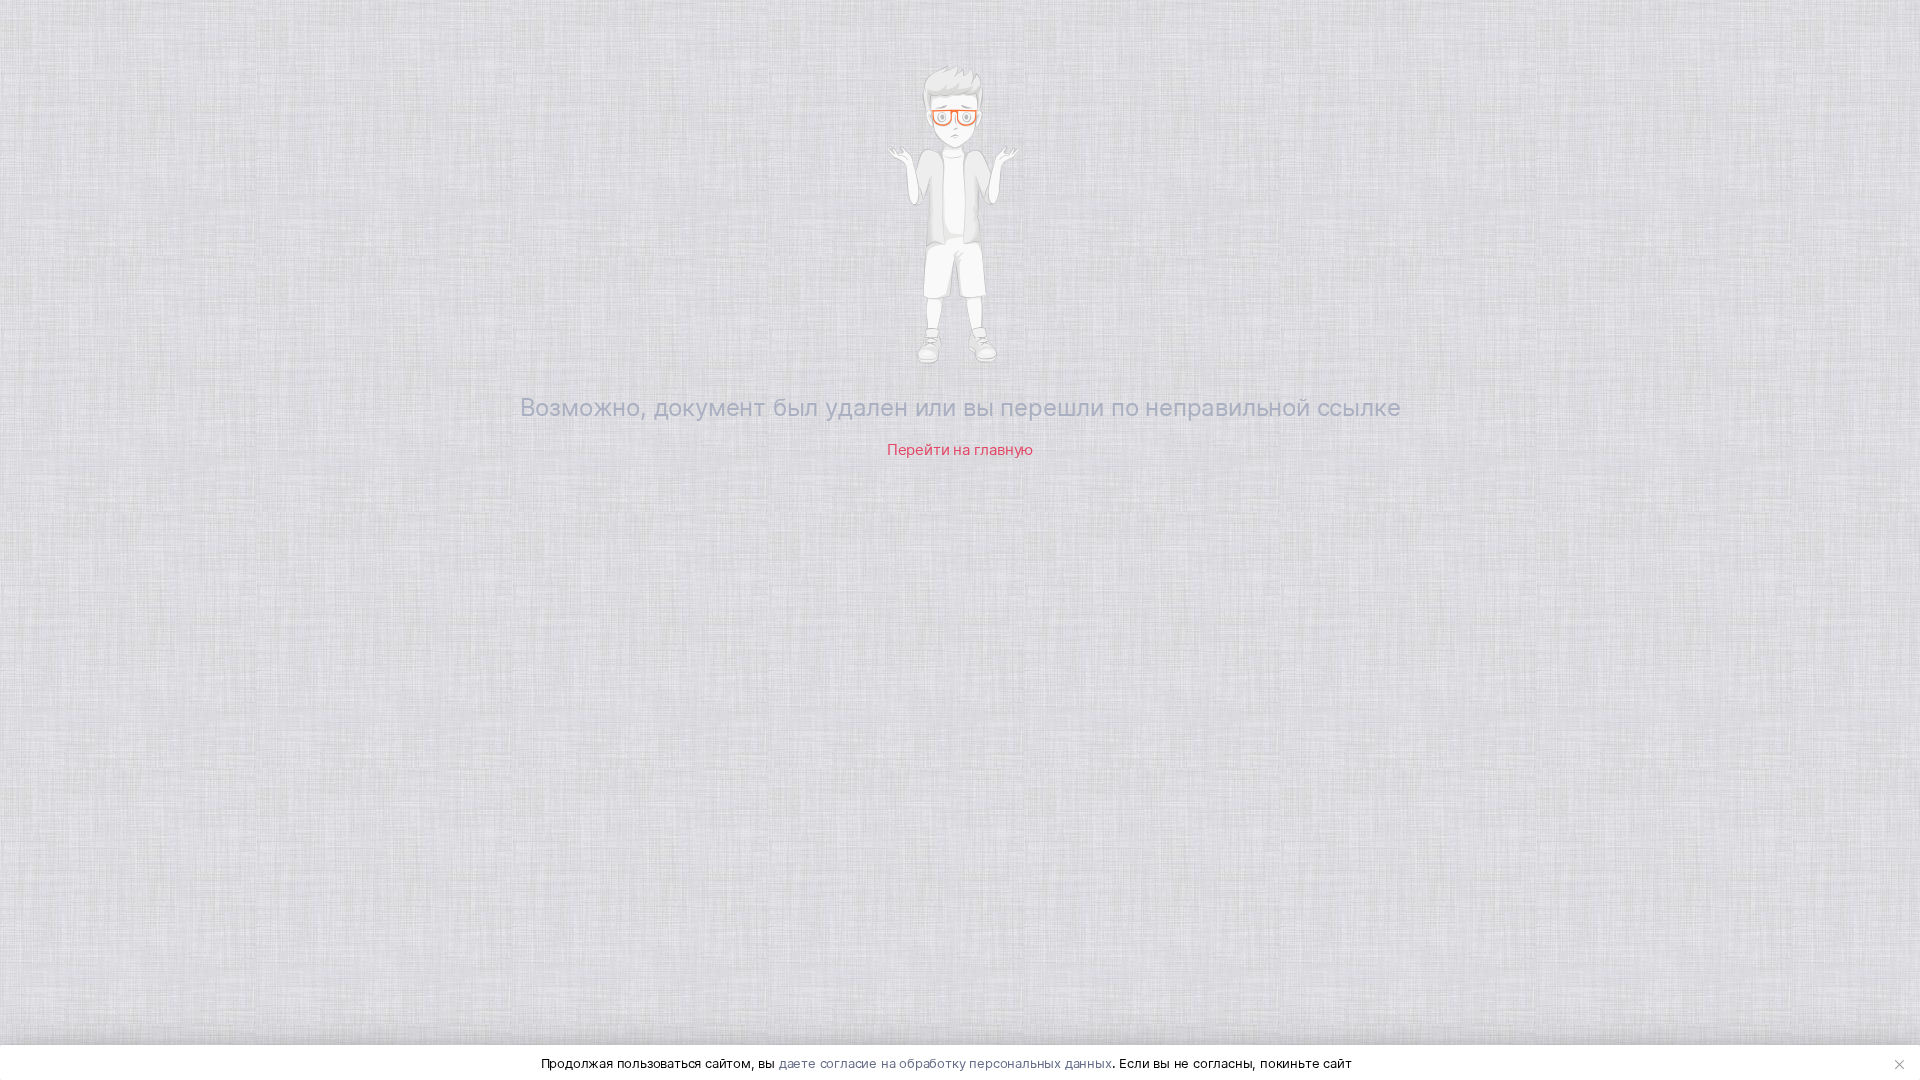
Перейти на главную (960, 449)
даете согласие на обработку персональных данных (945, 1063)
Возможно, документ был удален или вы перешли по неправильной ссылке (960, 407)
